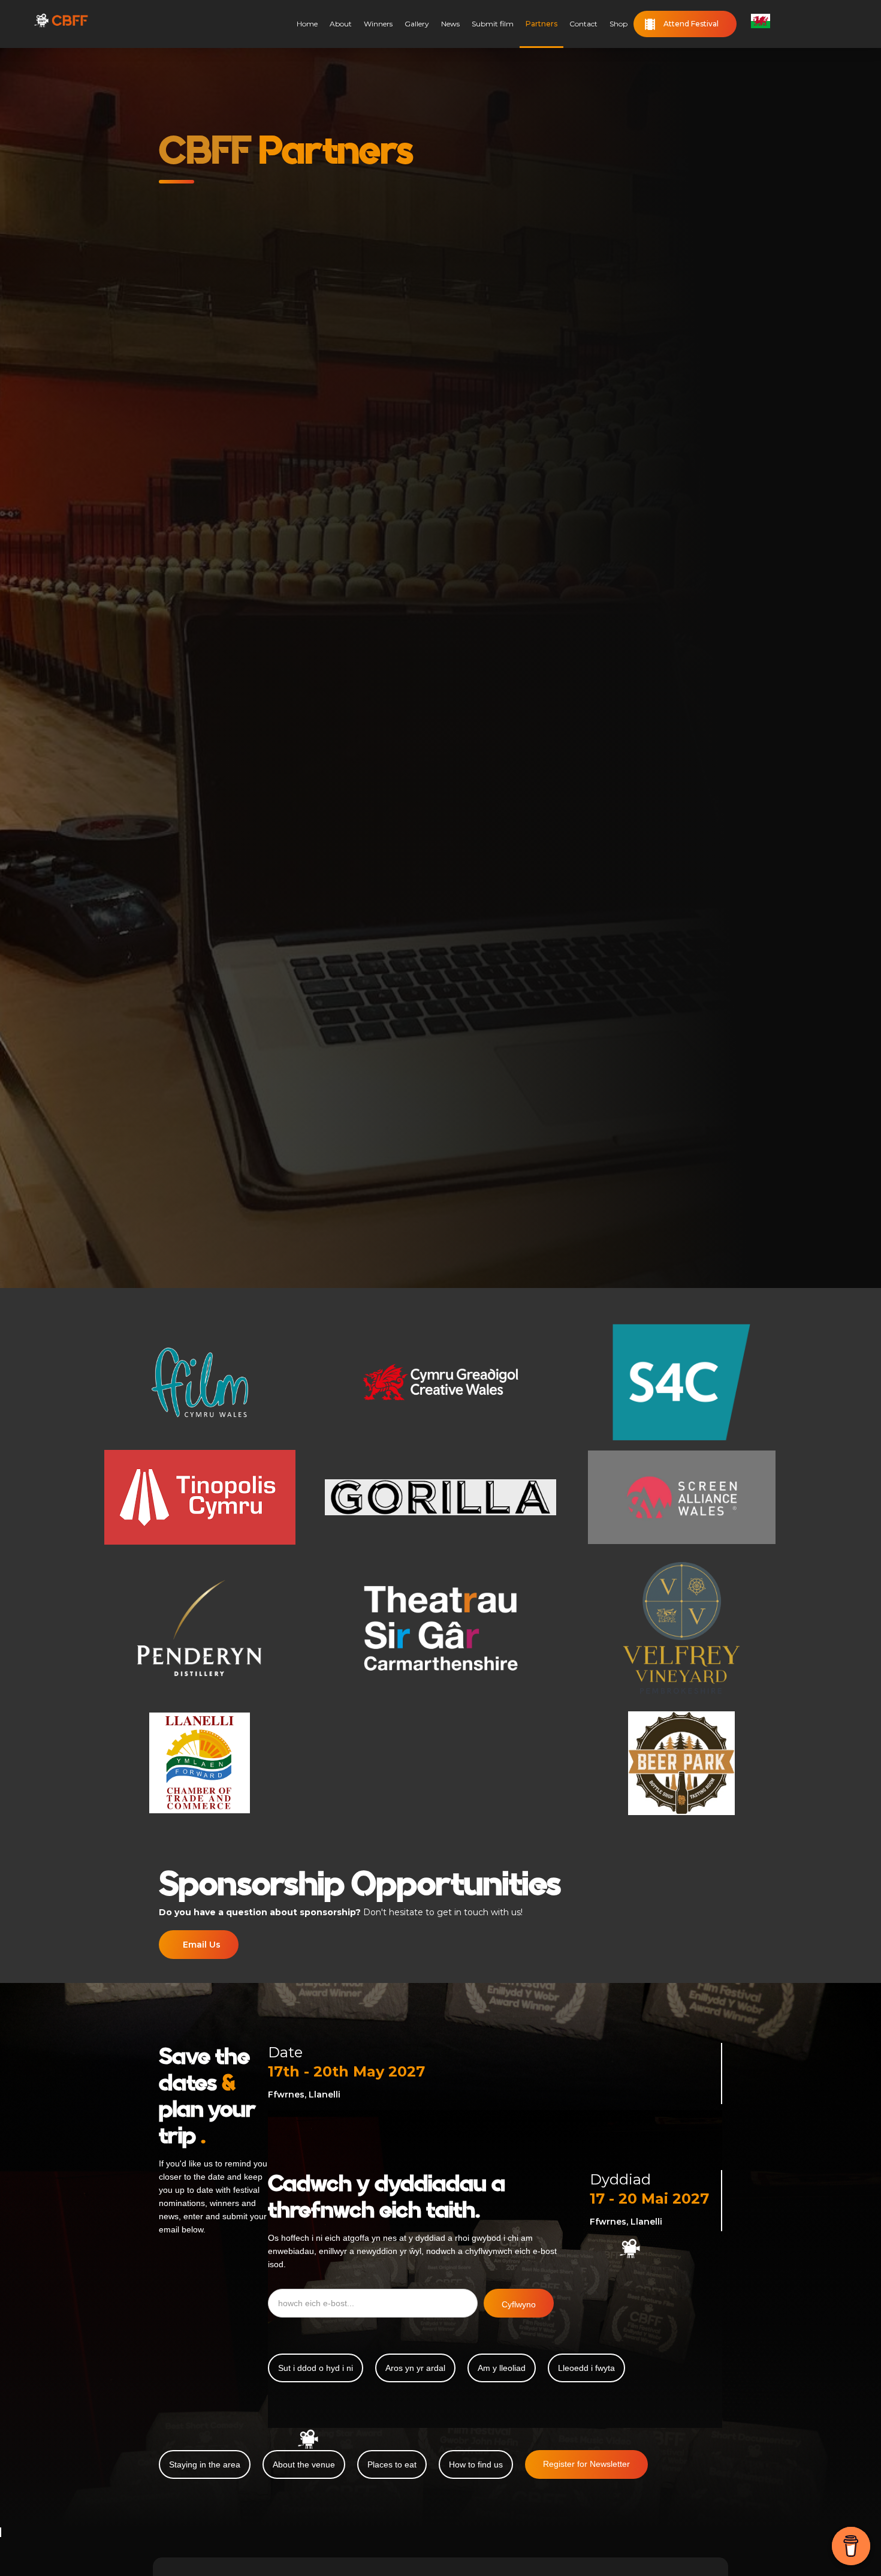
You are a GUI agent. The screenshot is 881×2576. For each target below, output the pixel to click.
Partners (541, 24)
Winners (378, 24)
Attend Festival (691, 24)
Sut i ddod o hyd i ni (316, 2368)
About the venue (304, 2464)
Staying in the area (205, 2464)
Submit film (493, 24)
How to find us (476, 2464)
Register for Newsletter (586, 2464)
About (341, 24)
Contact (583, 24)
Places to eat (392, 2464)
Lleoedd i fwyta (586, 2368)
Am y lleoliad (502, 2368)
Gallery (417, 24)
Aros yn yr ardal (415, 2368)
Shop (618, 24)
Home (307, 24)
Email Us (202, 1945)
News (450, 24)
